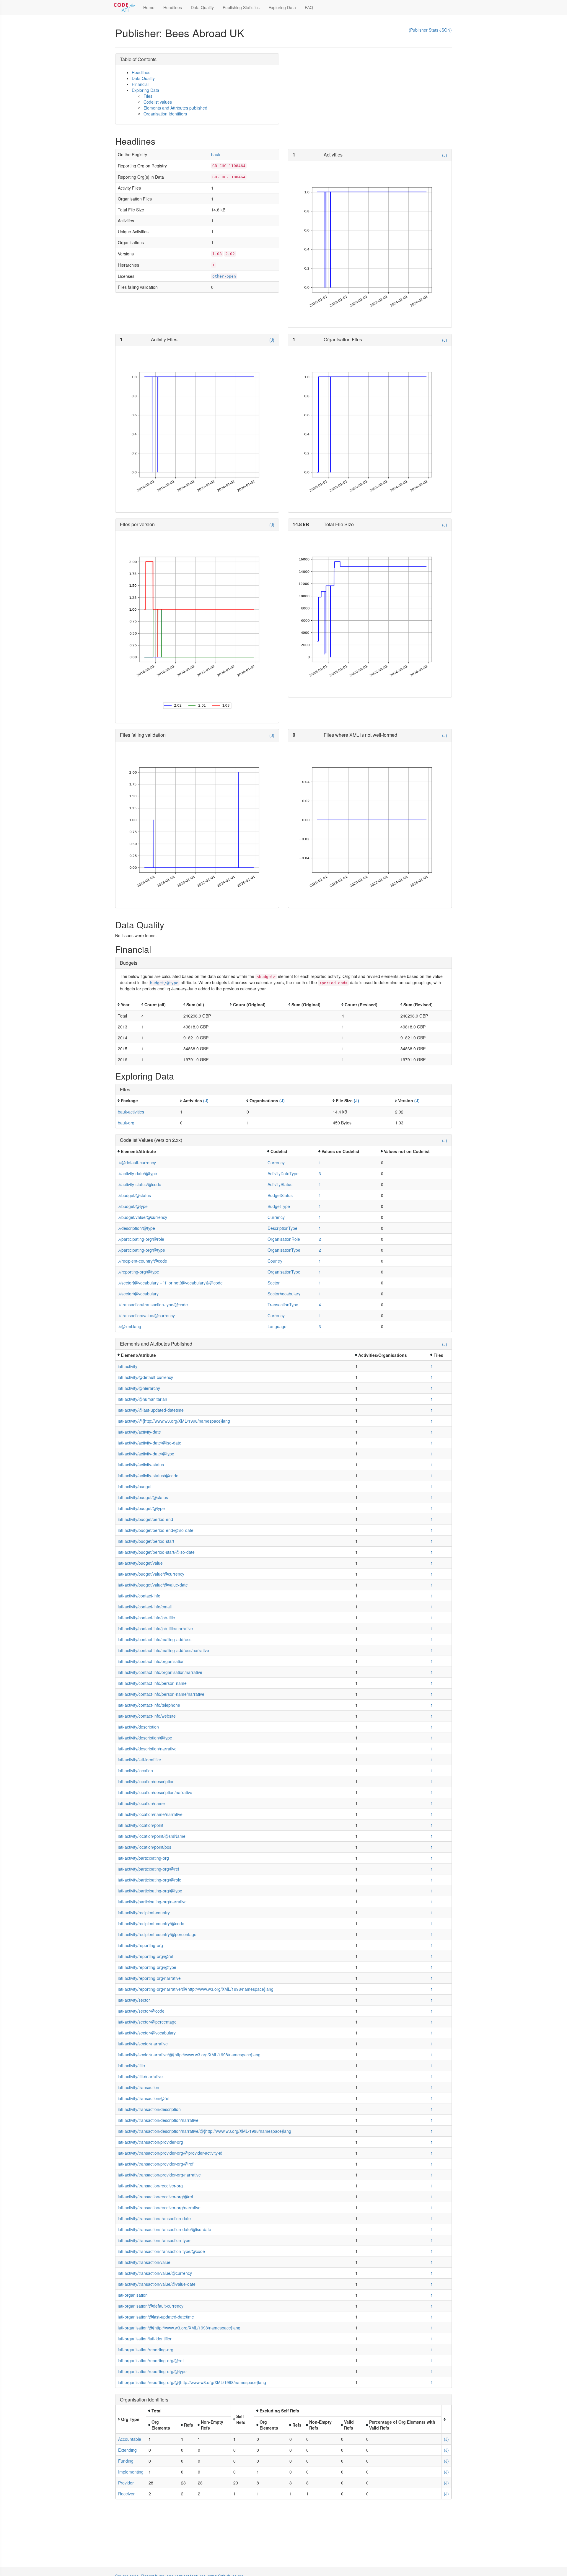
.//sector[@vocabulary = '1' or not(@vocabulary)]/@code (170, 1283)
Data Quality (202, 7)
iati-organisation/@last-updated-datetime (156, 2317)
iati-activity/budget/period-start (146, 1541)
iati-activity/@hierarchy (139, 1388)
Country (275, 1261)
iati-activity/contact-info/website (147, 1716)
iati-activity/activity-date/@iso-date (150, 1443)
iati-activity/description (138, 1727)
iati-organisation (133, 2295)
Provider (126, 2483)
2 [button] (320, 1239)
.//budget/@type (133, 1206)
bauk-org (126, 1123)
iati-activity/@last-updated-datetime (151, 1410)
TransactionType (283, 1305)
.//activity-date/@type (137, 1173)
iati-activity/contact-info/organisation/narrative (160, 1672)
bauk (216, 154)
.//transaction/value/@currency (146, 1315)
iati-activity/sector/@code (141, 2011)
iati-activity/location (135, 1770)
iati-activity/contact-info (139, 1596)
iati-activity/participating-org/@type (150, 1891)
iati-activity (128, 1366)
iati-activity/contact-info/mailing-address (155, 1639)
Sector (274, 1283)
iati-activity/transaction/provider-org (150, 2142)
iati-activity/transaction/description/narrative (158, 2120)
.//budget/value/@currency (142, 1217)
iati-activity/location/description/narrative (155, 1792)
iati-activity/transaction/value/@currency (155, 2273)
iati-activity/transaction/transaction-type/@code (161, 2251)
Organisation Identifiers (165, 114)
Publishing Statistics (241, 7)
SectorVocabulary (284, 1294)
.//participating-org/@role (141, 1239)
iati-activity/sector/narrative (143, 2044)
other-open (224, 276)
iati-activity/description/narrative (147, 1749)
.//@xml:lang (129, 1326)
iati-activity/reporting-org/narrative (149, 1978)
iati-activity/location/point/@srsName (152, 1836)
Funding (126, 2461)
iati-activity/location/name (141, 1803)
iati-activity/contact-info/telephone (149, 1705)
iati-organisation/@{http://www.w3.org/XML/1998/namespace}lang (179, 2328)
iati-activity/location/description (146, 1781)
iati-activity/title (131, 2065)
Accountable (130, 2439)
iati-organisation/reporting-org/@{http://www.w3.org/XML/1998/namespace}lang (192, 2382)
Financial (140, 84)
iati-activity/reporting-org (140, 1945)
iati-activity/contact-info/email (145, 1607)
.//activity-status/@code (140, 1184)
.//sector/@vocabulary (138, 1294)
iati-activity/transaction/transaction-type (154, 2240)
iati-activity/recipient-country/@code (151, 1923)
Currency (276, 1163)
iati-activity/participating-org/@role (150, 1880)
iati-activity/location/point (141, 1825)
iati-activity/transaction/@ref (144, 2098)
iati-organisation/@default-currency (151, 2306)
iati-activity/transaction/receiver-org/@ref (155, 2197)
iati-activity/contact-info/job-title (146, 1618)
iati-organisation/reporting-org (146, 2350)
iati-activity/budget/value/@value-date (153, 1585)
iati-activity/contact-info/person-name (152, 1683)
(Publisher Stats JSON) (430, 30)
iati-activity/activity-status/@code (148, 1476)
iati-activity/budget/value (140, 1563)
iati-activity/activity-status (141, 1465)
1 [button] (320, 1163)
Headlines (173, 7)
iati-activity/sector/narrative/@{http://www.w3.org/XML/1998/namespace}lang (189, 2055)
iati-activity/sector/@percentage (147, 2022)
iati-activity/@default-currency (145, 1377)
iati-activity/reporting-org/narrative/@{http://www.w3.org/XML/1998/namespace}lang (196, 1989)
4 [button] (320, 1305)
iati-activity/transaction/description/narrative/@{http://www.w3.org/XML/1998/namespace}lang (205, 2131)
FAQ (309, 7)
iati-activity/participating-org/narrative (152, 1902)
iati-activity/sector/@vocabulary (147, 2033)
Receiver (126, 2494)
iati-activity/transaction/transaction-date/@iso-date (164, 2229)
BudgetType (279, 1206)
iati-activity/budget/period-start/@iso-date (156, 1552)
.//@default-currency (137, 1163)
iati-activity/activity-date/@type (146, 1454)
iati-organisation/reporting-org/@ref (151, 2360)
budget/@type (164, 983)
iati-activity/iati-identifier (140, 1760)
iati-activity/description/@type (145, 1738)
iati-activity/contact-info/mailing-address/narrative (163, 1650)
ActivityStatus (280, 1184)
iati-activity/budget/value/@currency (151, 1574)
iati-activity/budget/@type (141, 1508)
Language (277, 1326)
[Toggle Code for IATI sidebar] (125, 7)
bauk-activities (131, 1112)
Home (149, 7)
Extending (127, 2450)
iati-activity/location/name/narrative (150, 1814)
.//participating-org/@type (141, 1250)
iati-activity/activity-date (139, 1432)
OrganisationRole (284, 1239)
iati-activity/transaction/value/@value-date (157, 2284)
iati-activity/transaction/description (149, 2109)
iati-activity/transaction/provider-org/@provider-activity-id (170, 2153)
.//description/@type (136, 1228)
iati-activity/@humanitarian (142, 1399)
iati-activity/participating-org (143, 1858)
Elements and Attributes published (175, 108)
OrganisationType (284, 1250)
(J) (445, 155)
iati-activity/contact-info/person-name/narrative (161, 1694)
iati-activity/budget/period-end (145, 1519)
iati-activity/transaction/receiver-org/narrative (159, 2207)
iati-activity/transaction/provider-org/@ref (156, 2164)
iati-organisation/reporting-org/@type (152, 2371)
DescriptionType (282, 1228)
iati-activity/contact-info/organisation (151, 1661)
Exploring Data (282, 7)
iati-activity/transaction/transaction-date (154, 2218)
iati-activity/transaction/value (144, 2262)
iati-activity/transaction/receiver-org (150, 2186)
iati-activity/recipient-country (144, 1913)
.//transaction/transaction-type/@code (153, 1305)
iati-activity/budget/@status (143, 1497)
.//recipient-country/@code (142, 1261)
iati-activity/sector (134, 2000)
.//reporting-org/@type (139, 1272)
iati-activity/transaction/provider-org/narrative (159, 2175)
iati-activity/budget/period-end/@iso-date (156, 1530)
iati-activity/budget (135, 1486)
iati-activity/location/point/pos (145, 1847)
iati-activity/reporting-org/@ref (146, 1956)
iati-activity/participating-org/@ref (149, 1869)
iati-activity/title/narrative (140, 2076)
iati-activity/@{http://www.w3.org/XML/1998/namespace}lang (174, 1421)
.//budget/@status (134, 1195)
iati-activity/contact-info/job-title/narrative (155, 1628)
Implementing (131, 2472)
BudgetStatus (280, 1195)
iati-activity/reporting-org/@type (147, 1967)
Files (148, 96)
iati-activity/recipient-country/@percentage (157, 1934)
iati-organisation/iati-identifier (145, 2339)
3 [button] (320, 1173)
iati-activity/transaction (139, 2087)
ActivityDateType (283, 1173)
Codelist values (158, 102)
